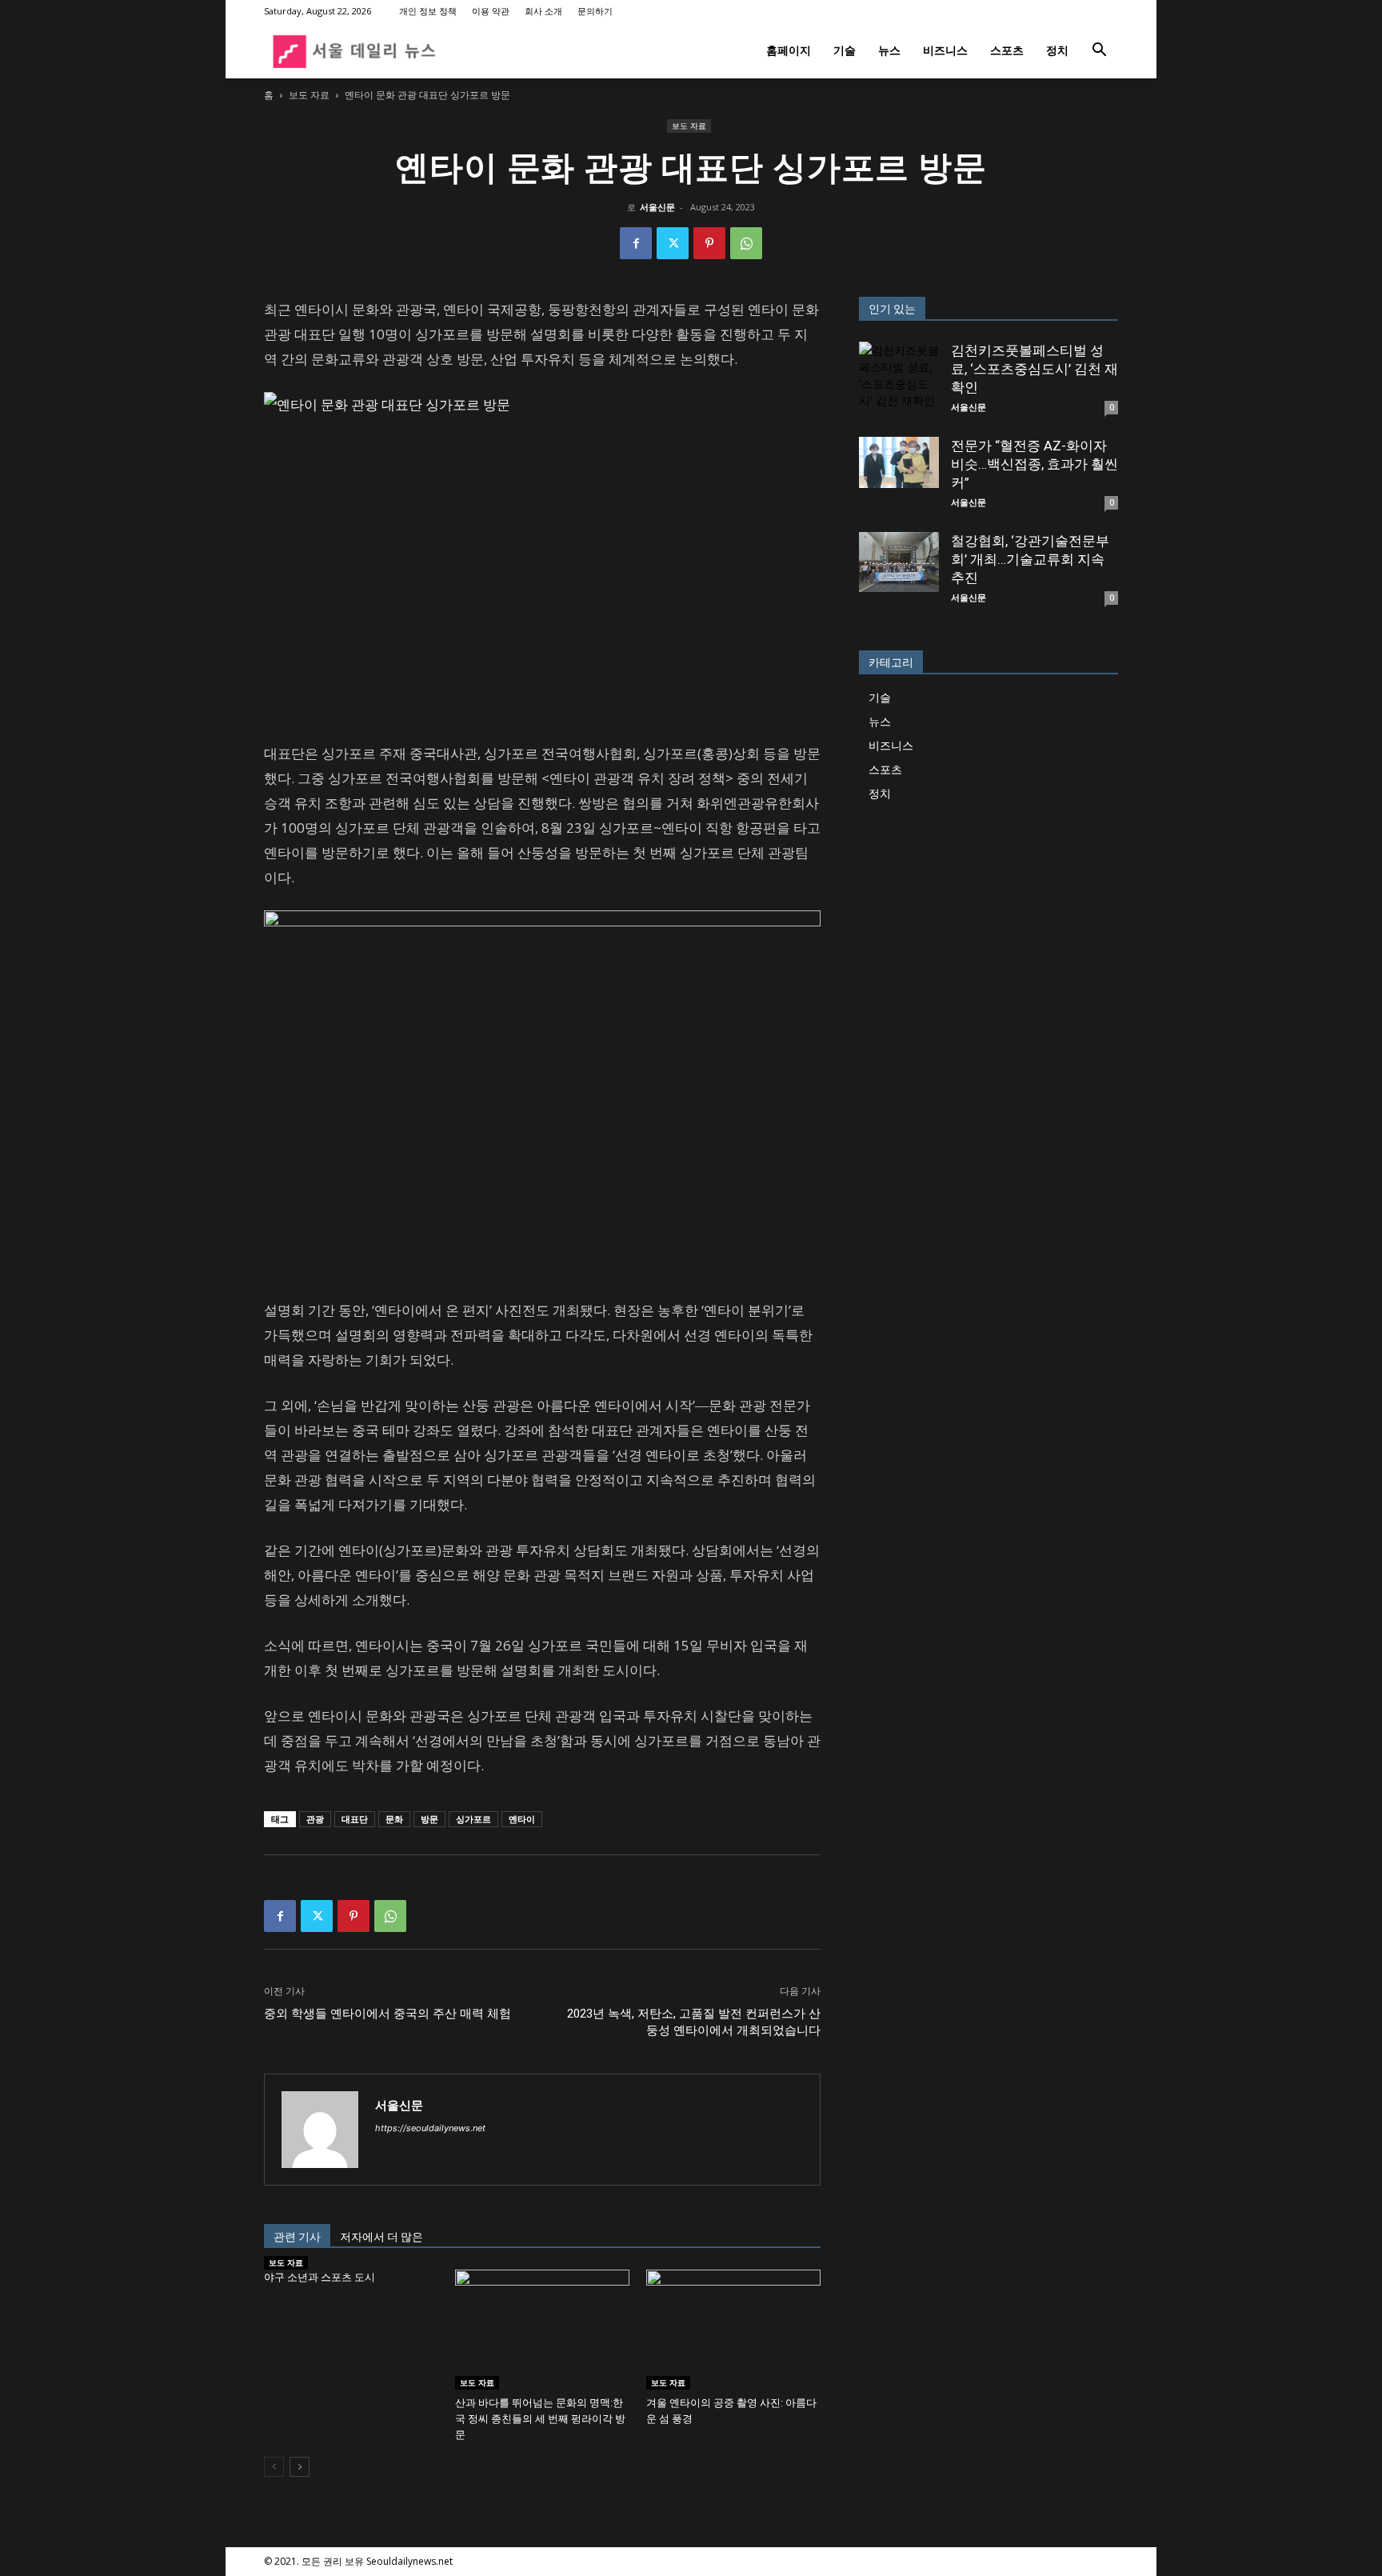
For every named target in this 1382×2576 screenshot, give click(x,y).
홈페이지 (789, 50)
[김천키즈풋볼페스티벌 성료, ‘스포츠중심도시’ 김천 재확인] (899, 382)
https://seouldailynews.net (430, 2128)
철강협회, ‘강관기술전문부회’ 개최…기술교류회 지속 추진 (1030, 559)
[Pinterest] (709, 243)
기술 (845, 50)
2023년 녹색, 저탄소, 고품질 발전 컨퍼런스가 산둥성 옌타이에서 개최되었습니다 (694, 2022)
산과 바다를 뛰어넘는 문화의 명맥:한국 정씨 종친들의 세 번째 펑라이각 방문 (540, 2419)
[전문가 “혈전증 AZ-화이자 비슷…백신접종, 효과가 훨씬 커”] (899, 462)
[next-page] (300, 2467)
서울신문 (657, 207)
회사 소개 (543, 11)
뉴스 (889, 50)
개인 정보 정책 (428, 11)
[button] (1099, 52)
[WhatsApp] (746, 243)
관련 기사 (297, 2237)
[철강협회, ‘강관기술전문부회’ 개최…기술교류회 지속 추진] (899, 562)
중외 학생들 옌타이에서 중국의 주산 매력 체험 (387, 2014)
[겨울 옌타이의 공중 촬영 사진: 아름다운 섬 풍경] (733, 2330)
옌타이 (522, 1819)
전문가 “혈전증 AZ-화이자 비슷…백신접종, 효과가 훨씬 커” (1035, 464)
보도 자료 (309, 95)
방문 (429, 1819)
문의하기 (595, 11)
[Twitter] (673, 243)
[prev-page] (274, 2467)
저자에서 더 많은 (381, 2237)
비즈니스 (945, 50)
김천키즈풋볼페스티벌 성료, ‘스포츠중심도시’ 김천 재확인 (1035, 369)
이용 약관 (491, 11)
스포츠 (1007, 50)
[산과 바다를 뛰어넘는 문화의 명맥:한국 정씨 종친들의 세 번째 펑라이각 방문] (542, 2330)
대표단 (355, 1819)
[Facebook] (636, 243)
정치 (1057, 50)
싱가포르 (473, 1819)
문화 (394, 1819)
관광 (315, 1819)
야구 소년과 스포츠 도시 (320, 2277)
